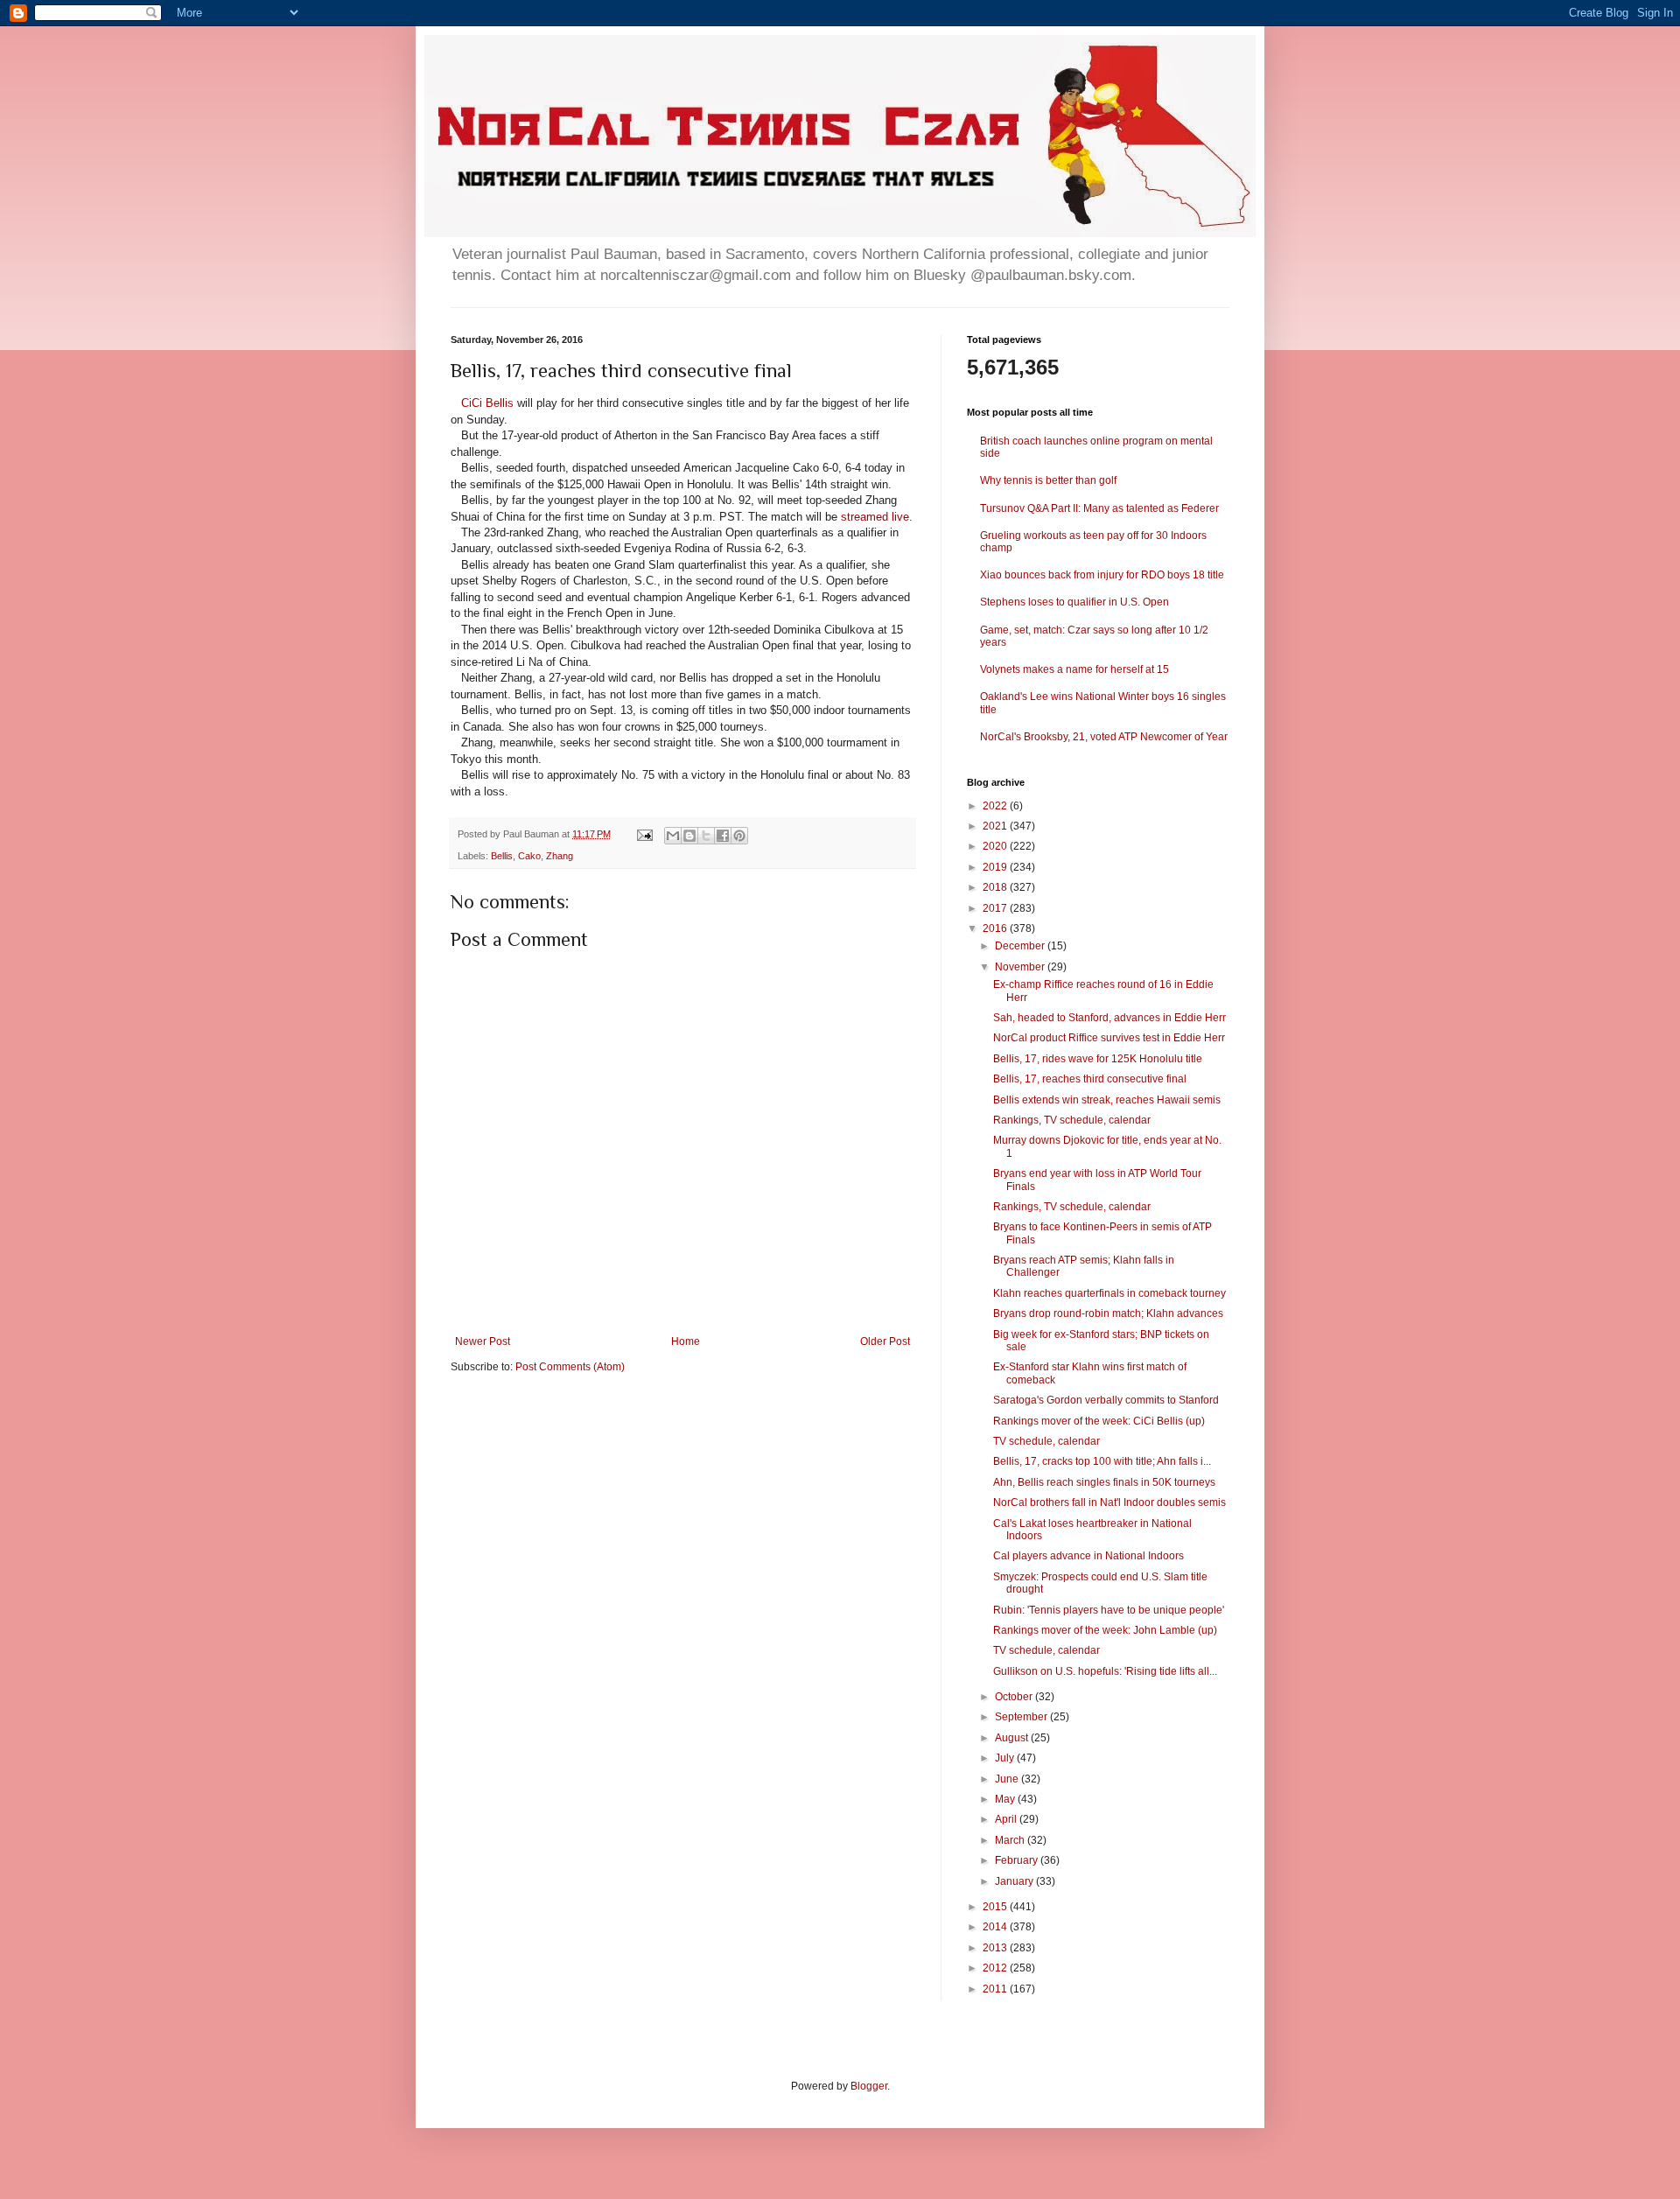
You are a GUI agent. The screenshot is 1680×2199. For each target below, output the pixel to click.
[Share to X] (706, 836)
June (1008, 1779)
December (1021, 946)
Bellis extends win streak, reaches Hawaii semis (1107, 1100)
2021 (996, 826)
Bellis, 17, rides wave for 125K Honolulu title (1098, 1059)
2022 (996, 806)
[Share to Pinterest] (739, 836)
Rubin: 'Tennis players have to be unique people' (1109, 1610)
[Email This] (673, 836)
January (1015, 1881)
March (1011, 1840)
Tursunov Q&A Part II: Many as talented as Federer (1099, 508)
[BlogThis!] (689, 836)
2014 (996, 1927)
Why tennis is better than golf (1048, 480)
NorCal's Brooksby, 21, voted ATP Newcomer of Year (1104, 737)
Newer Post (483, 1341)
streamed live (875, 517)
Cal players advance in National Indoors (1088, 1556)
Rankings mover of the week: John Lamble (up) (1105, 1630)
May (1006, 1799)
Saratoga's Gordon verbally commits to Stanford (1106, 1400)
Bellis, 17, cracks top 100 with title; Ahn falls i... (1102, 1461)
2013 (996, 1948)
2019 (996, 867)
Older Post (885, 1341)
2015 (996, 1907)
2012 (996, 1968)
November (1021, 967)
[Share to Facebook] (723, 836)
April (1007, 1819)
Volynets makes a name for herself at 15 (1074, 669)
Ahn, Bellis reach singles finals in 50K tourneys (1104, 1482)
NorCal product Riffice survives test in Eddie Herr (1109, 1038)
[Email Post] (644, 834)
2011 (996, 1989)
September (1022, 1717)
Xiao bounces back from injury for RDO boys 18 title (1102, 575)
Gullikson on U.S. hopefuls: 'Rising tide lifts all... (1105, 1671)
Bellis (502, 856)
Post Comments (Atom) (570, 1367)
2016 (996, 928)
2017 (996, 908)
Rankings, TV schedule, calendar (1072, 1120)
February (1018, 1860)
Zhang (560, 856)
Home (686, 1341)
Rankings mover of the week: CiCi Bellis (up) (1099, 1421)
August (1013, 1738)
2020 (996, 846)
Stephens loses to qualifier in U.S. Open (1074, 602)
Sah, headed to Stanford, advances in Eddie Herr (1109, 1018)
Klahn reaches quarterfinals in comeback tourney (1109, 1293)
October (1015, 1697)
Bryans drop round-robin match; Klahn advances (1108, 1313)
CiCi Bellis (487, 403)
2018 (996, 887)
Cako (529, 856)
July (1006, 1758)
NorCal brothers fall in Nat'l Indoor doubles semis (1109, 1502)
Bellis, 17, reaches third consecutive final (1090, 1079)
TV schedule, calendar (1046, 1441)
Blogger (869, 2086)
